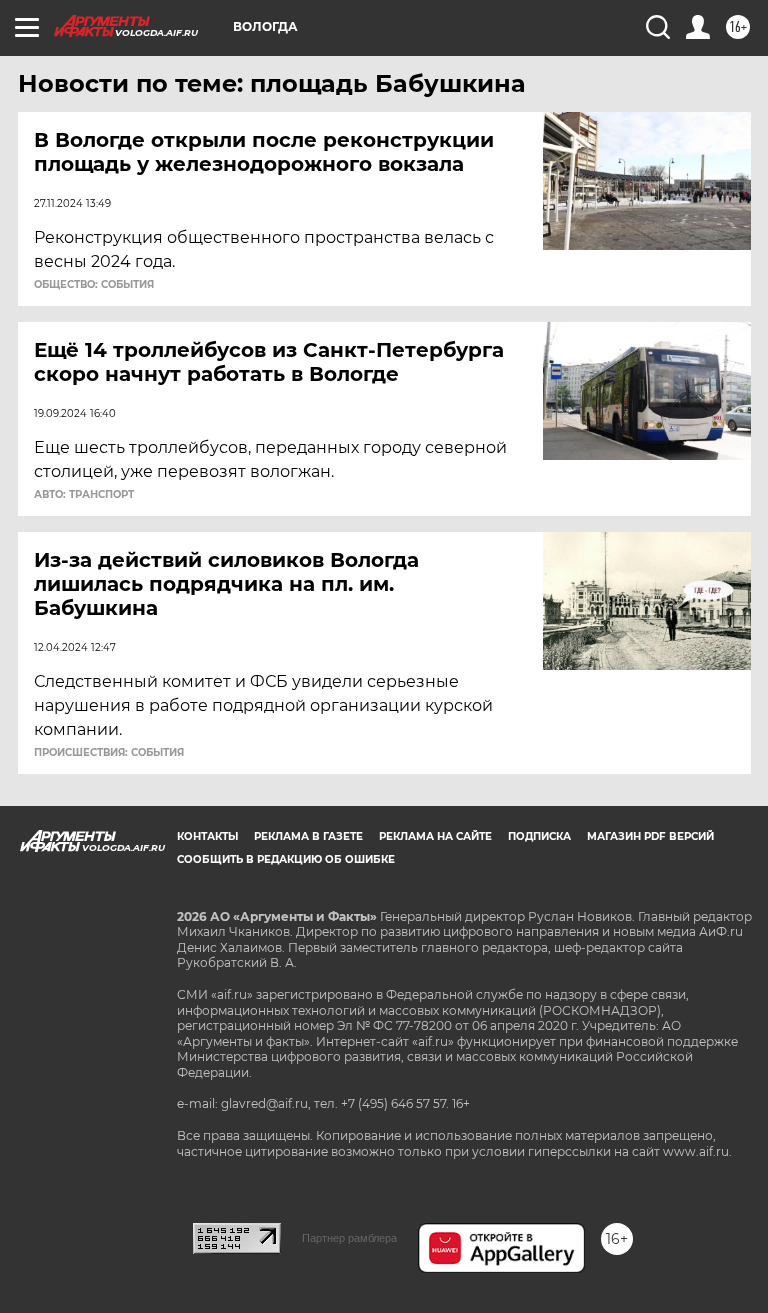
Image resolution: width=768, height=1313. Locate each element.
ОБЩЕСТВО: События (94, 285)
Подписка (539, 836)
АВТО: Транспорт (84, 495)
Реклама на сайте (435, 836)
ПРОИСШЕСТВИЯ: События (109, 753)
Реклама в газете (308, 836)
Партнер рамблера (349, 1238)
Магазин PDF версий (650, 836)
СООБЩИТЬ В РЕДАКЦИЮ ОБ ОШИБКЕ (286, 859)
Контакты (207, 836)
